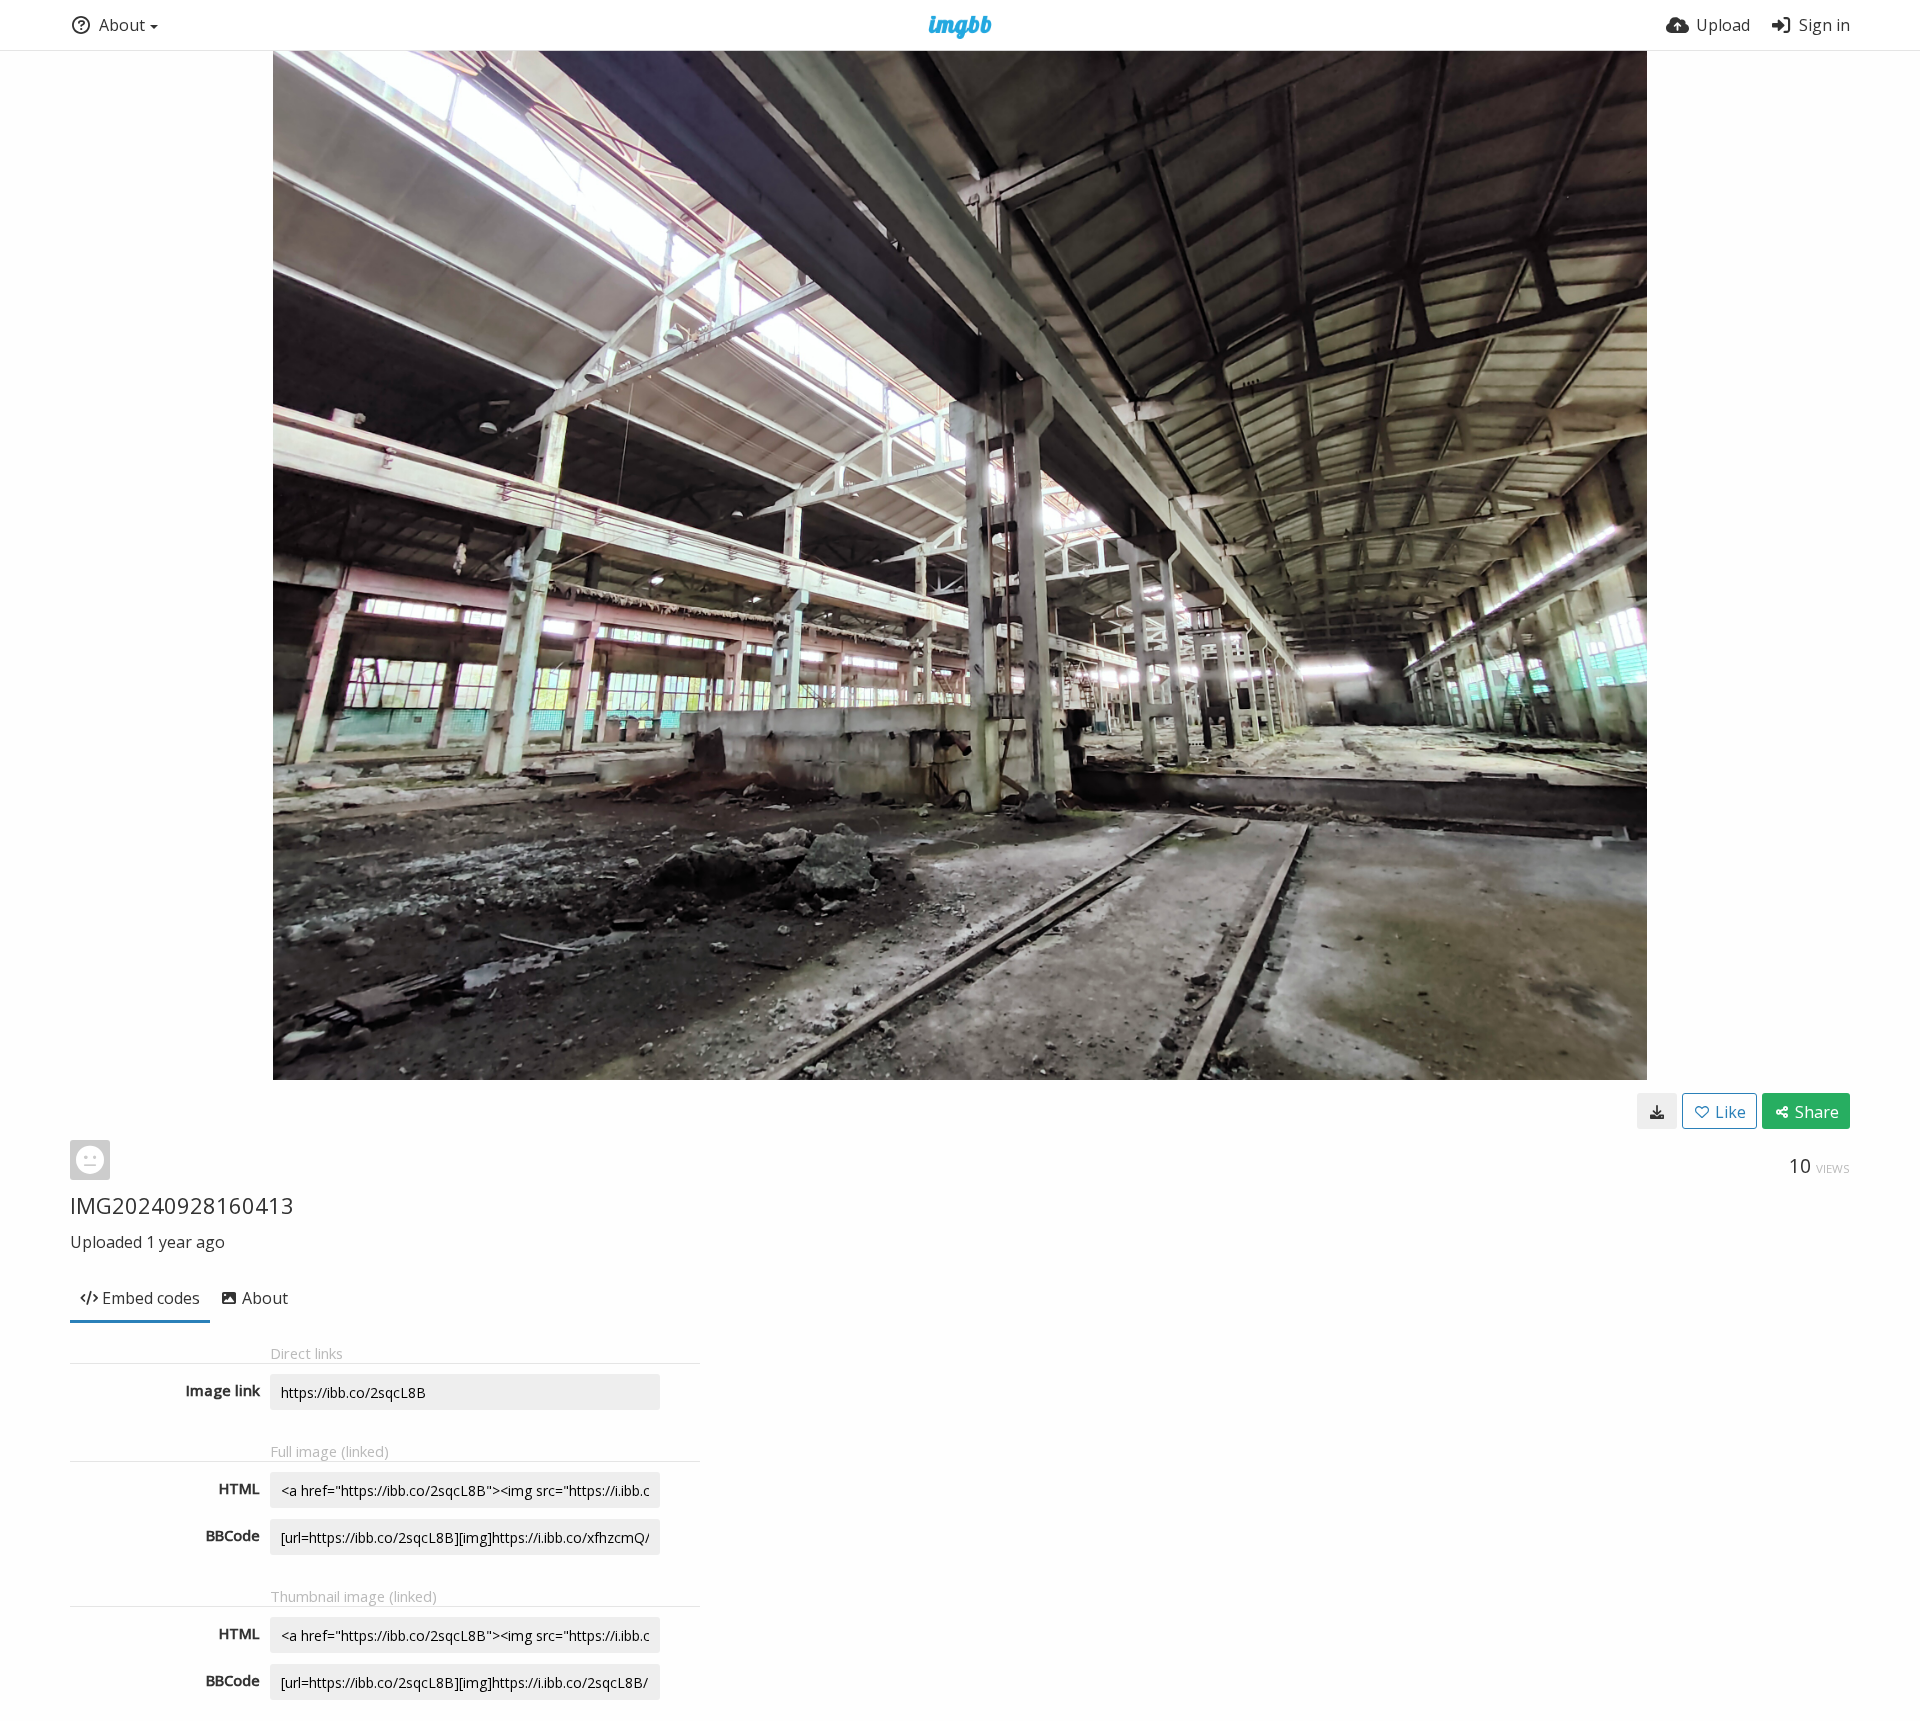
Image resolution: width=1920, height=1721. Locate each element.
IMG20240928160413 (182, 1205)
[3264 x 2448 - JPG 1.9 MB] (1657, 1111)
